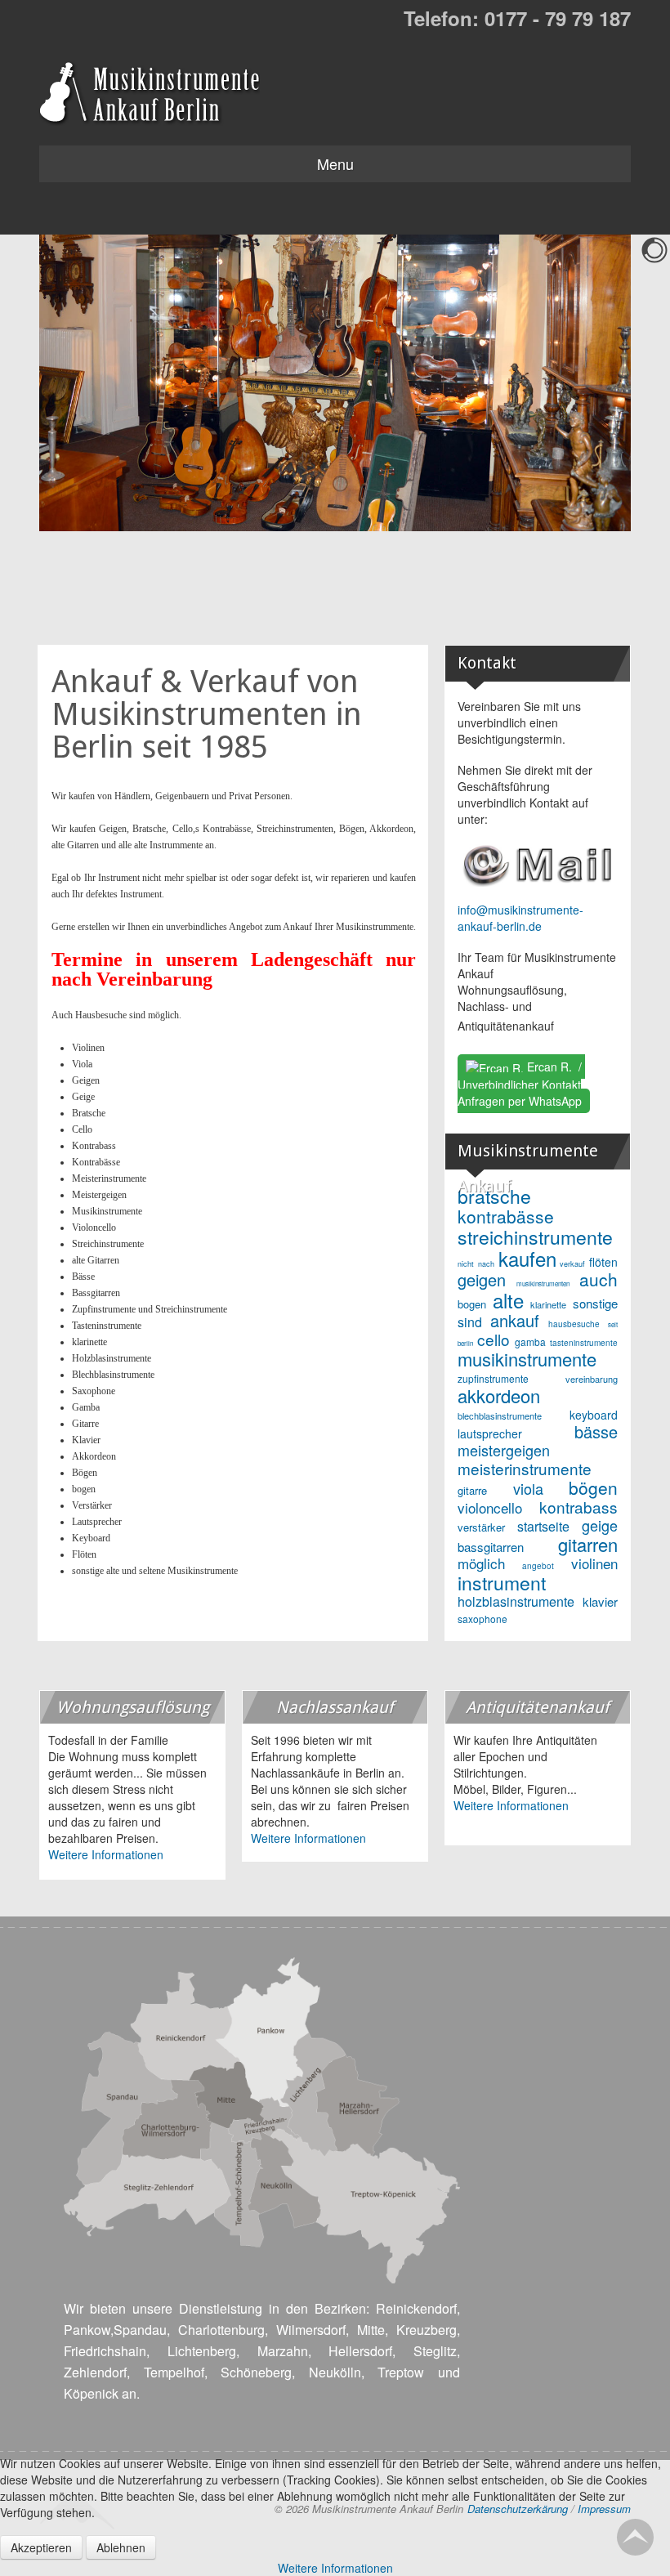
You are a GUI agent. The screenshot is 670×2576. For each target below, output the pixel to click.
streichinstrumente (535, 1237)
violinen (594, 1563)
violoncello (490, 1507)
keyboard (594, 1415)
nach (486, 1264)
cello (494, 1339)
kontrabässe (506, 1216)
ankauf (515, 1320)
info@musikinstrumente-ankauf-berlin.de (520, 918)
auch (599, 1279)
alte (508, 1300)
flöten (603, 1262)
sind (470, 1322)
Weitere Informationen (106, 1854)
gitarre (472, 1490)
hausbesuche (574, 1324)
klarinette (548, 1304)
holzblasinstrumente (516, 1601)
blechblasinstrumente (500, 1415)
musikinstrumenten (543, 1284)
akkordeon (499, 1395)
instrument (502, 1583)
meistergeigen (504, 1450)
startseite (543, 1526)
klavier (600, 1601)
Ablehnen (121, 2547)
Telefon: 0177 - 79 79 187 (517, 18)
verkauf (572, 1264)
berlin (465, 1343)
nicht (466, 1264)
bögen (593, 1487)
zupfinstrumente (493, 1378)
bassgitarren (491, 1547)
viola (528, 1488)
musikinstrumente (527, 1359)
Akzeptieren (41, 2547)
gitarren (588, 1544)
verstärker (481, 1527)
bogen (472, 1304)
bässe (596, 1431)
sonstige (595, 1303)
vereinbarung (592, 1379)
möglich (481, 1563)
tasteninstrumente (584, 1343)
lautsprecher (490, 1433)
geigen (482, 1279)
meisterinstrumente (525, 1468)
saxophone (482, 1619)
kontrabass (578, 1507)
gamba (530, 1342)
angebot (538, 1566)
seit (613, 1324)
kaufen (527, 1258)
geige (600, 1525)
